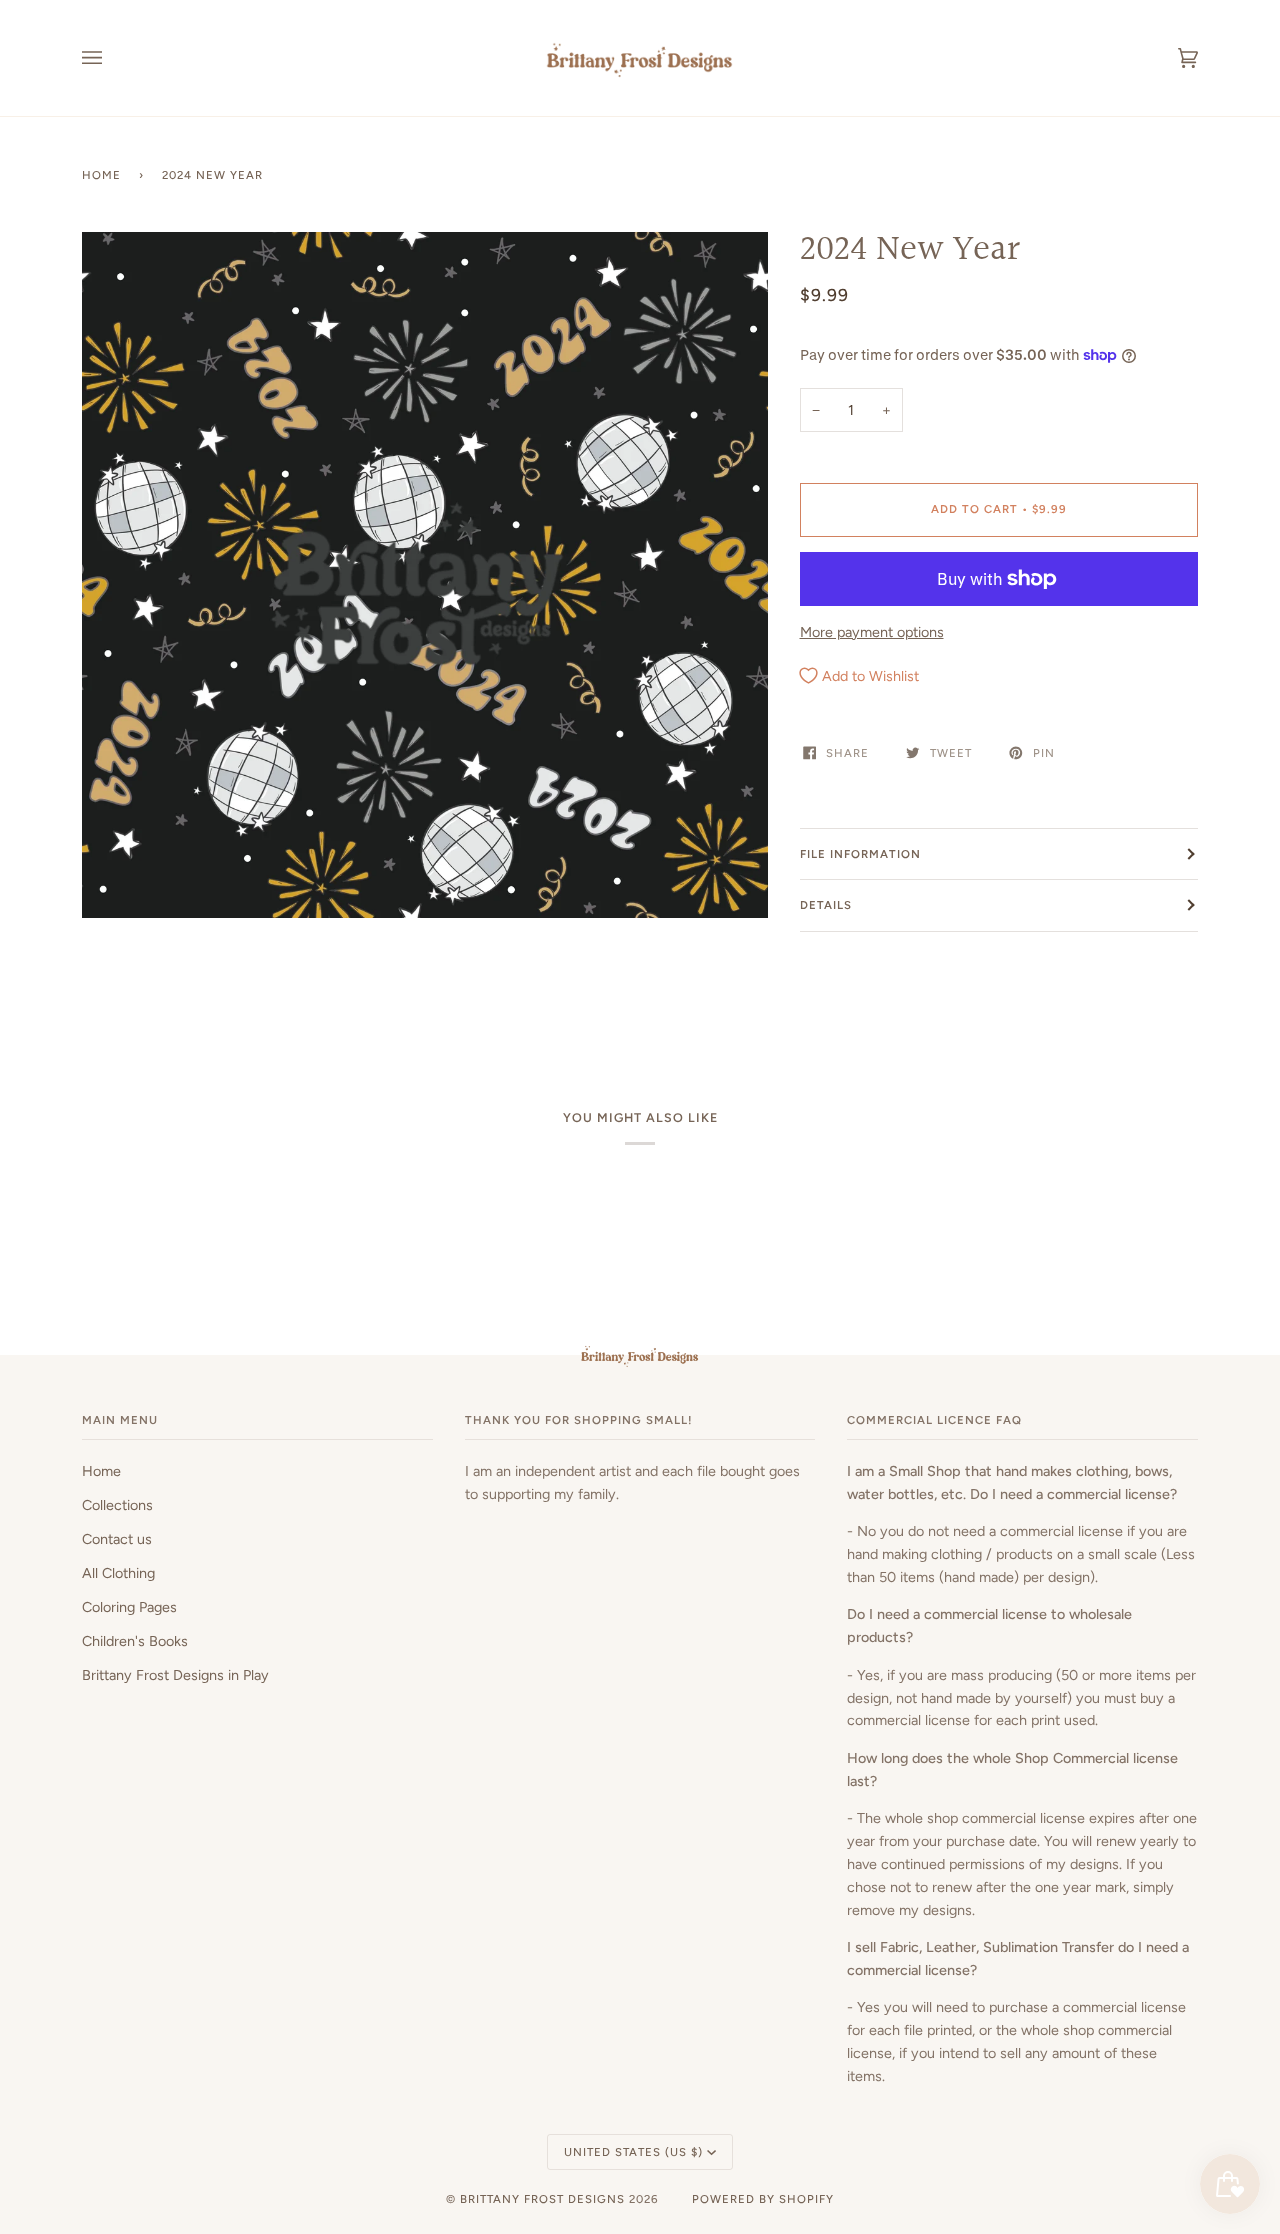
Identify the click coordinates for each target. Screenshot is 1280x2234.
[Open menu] (112, 58)
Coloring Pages (129, 1607)
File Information (860, 854)
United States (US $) (633, 2152)
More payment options (872, 632)
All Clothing (118, 1573)
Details (826, 905)
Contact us (117, 1539)
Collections (117, 1505)
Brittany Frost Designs (542, 2199)
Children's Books (135, 1641)
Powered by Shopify (763, 2199)
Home (101, 175)
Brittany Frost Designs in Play (175, 1675)
